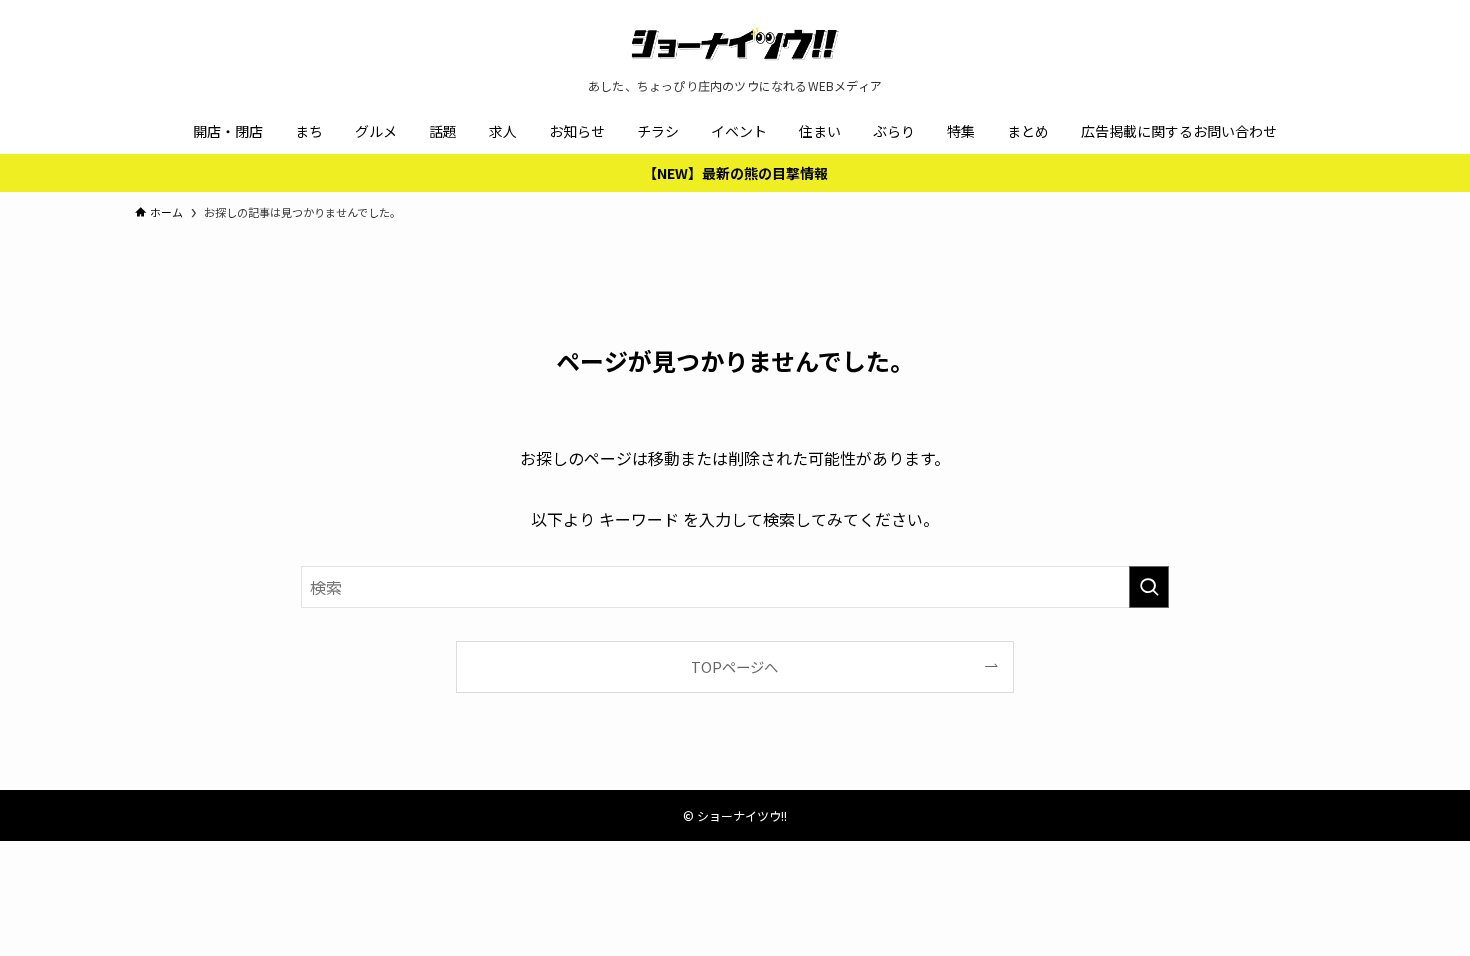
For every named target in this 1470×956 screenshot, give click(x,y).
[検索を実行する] (1149, 587)
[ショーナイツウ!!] (735, 44)
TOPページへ (734, 666)
